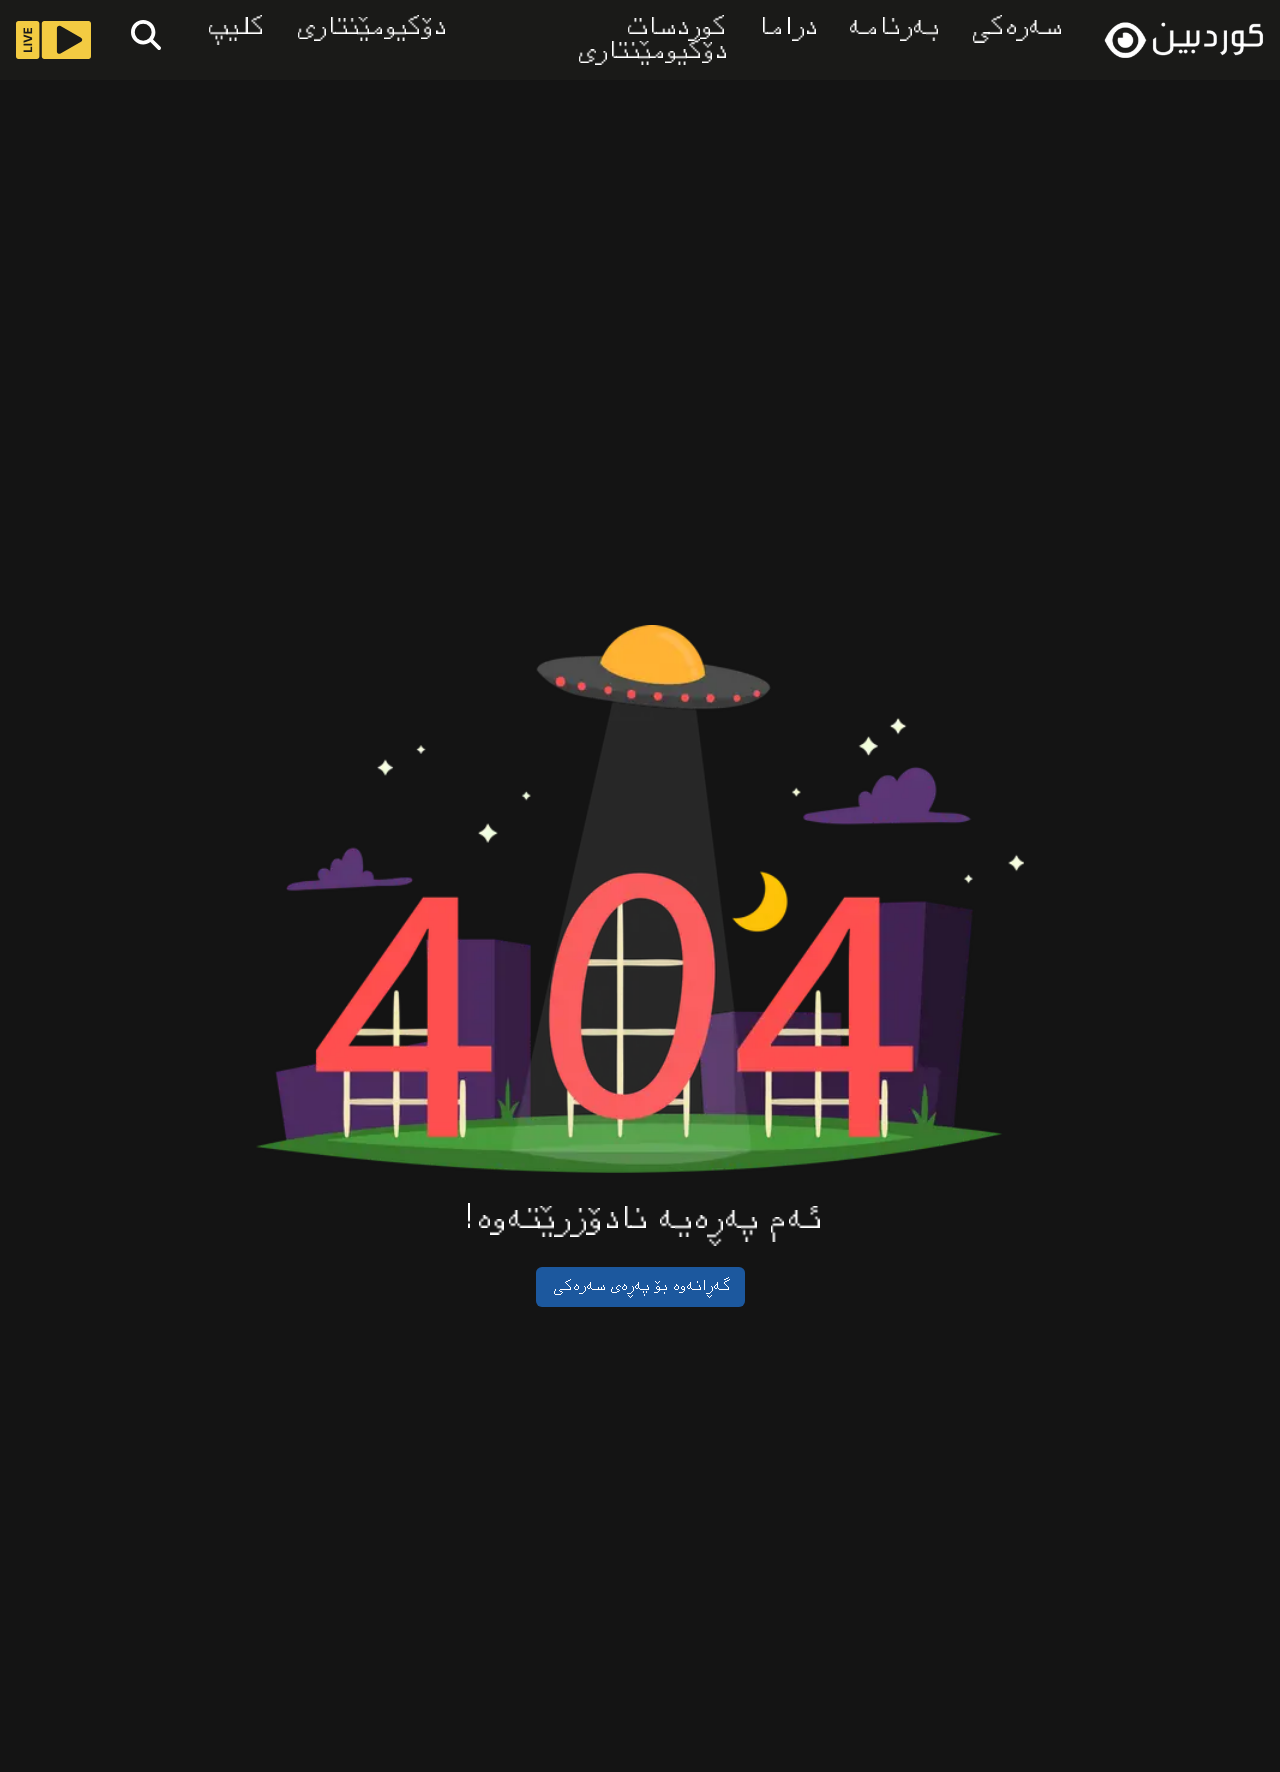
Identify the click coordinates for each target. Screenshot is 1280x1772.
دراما (785, 28)
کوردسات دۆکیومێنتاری (649, 40)
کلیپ (233, 28)
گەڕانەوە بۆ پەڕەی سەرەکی (640, 1286)
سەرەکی (1014, 27)
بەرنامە (891, 28)
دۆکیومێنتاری (368, 28)
